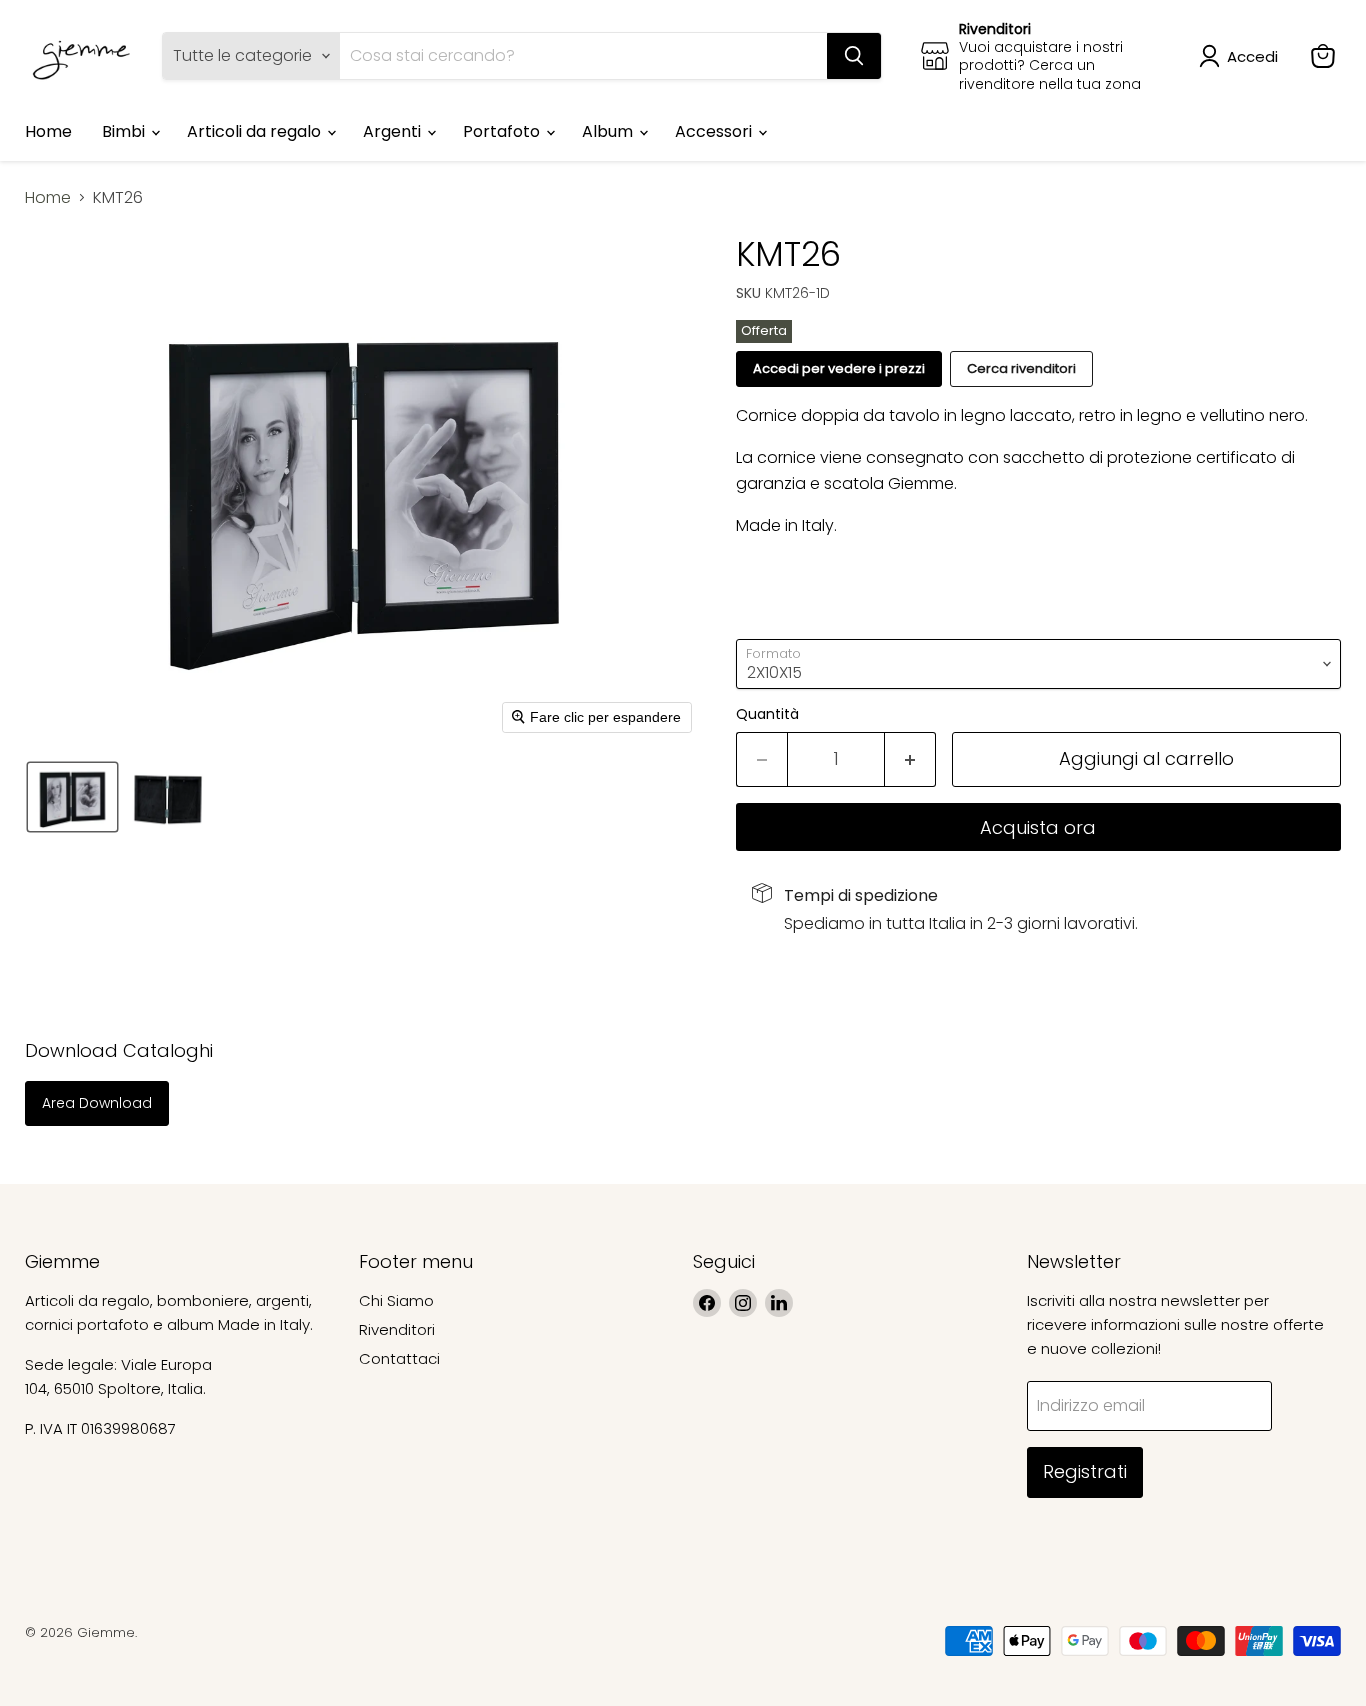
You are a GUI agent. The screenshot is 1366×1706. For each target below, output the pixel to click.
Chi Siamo (396, 1300)
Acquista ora (1038, 827)
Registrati (1085, 1471)
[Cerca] (854, 56)
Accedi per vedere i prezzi (839, 368)
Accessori (715, 131)
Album (609, 131)
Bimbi (125, 131)
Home (48, 131)
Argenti (394, 131)
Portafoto (503, 131)
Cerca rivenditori (1021, 368)
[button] (1242, 56)
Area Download (97, 1103)
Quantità (767, 714)
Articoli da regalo (256, 131)
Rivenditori (397, 1329)
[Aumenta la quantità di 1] (910, 759)
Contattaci (399, 1358)
